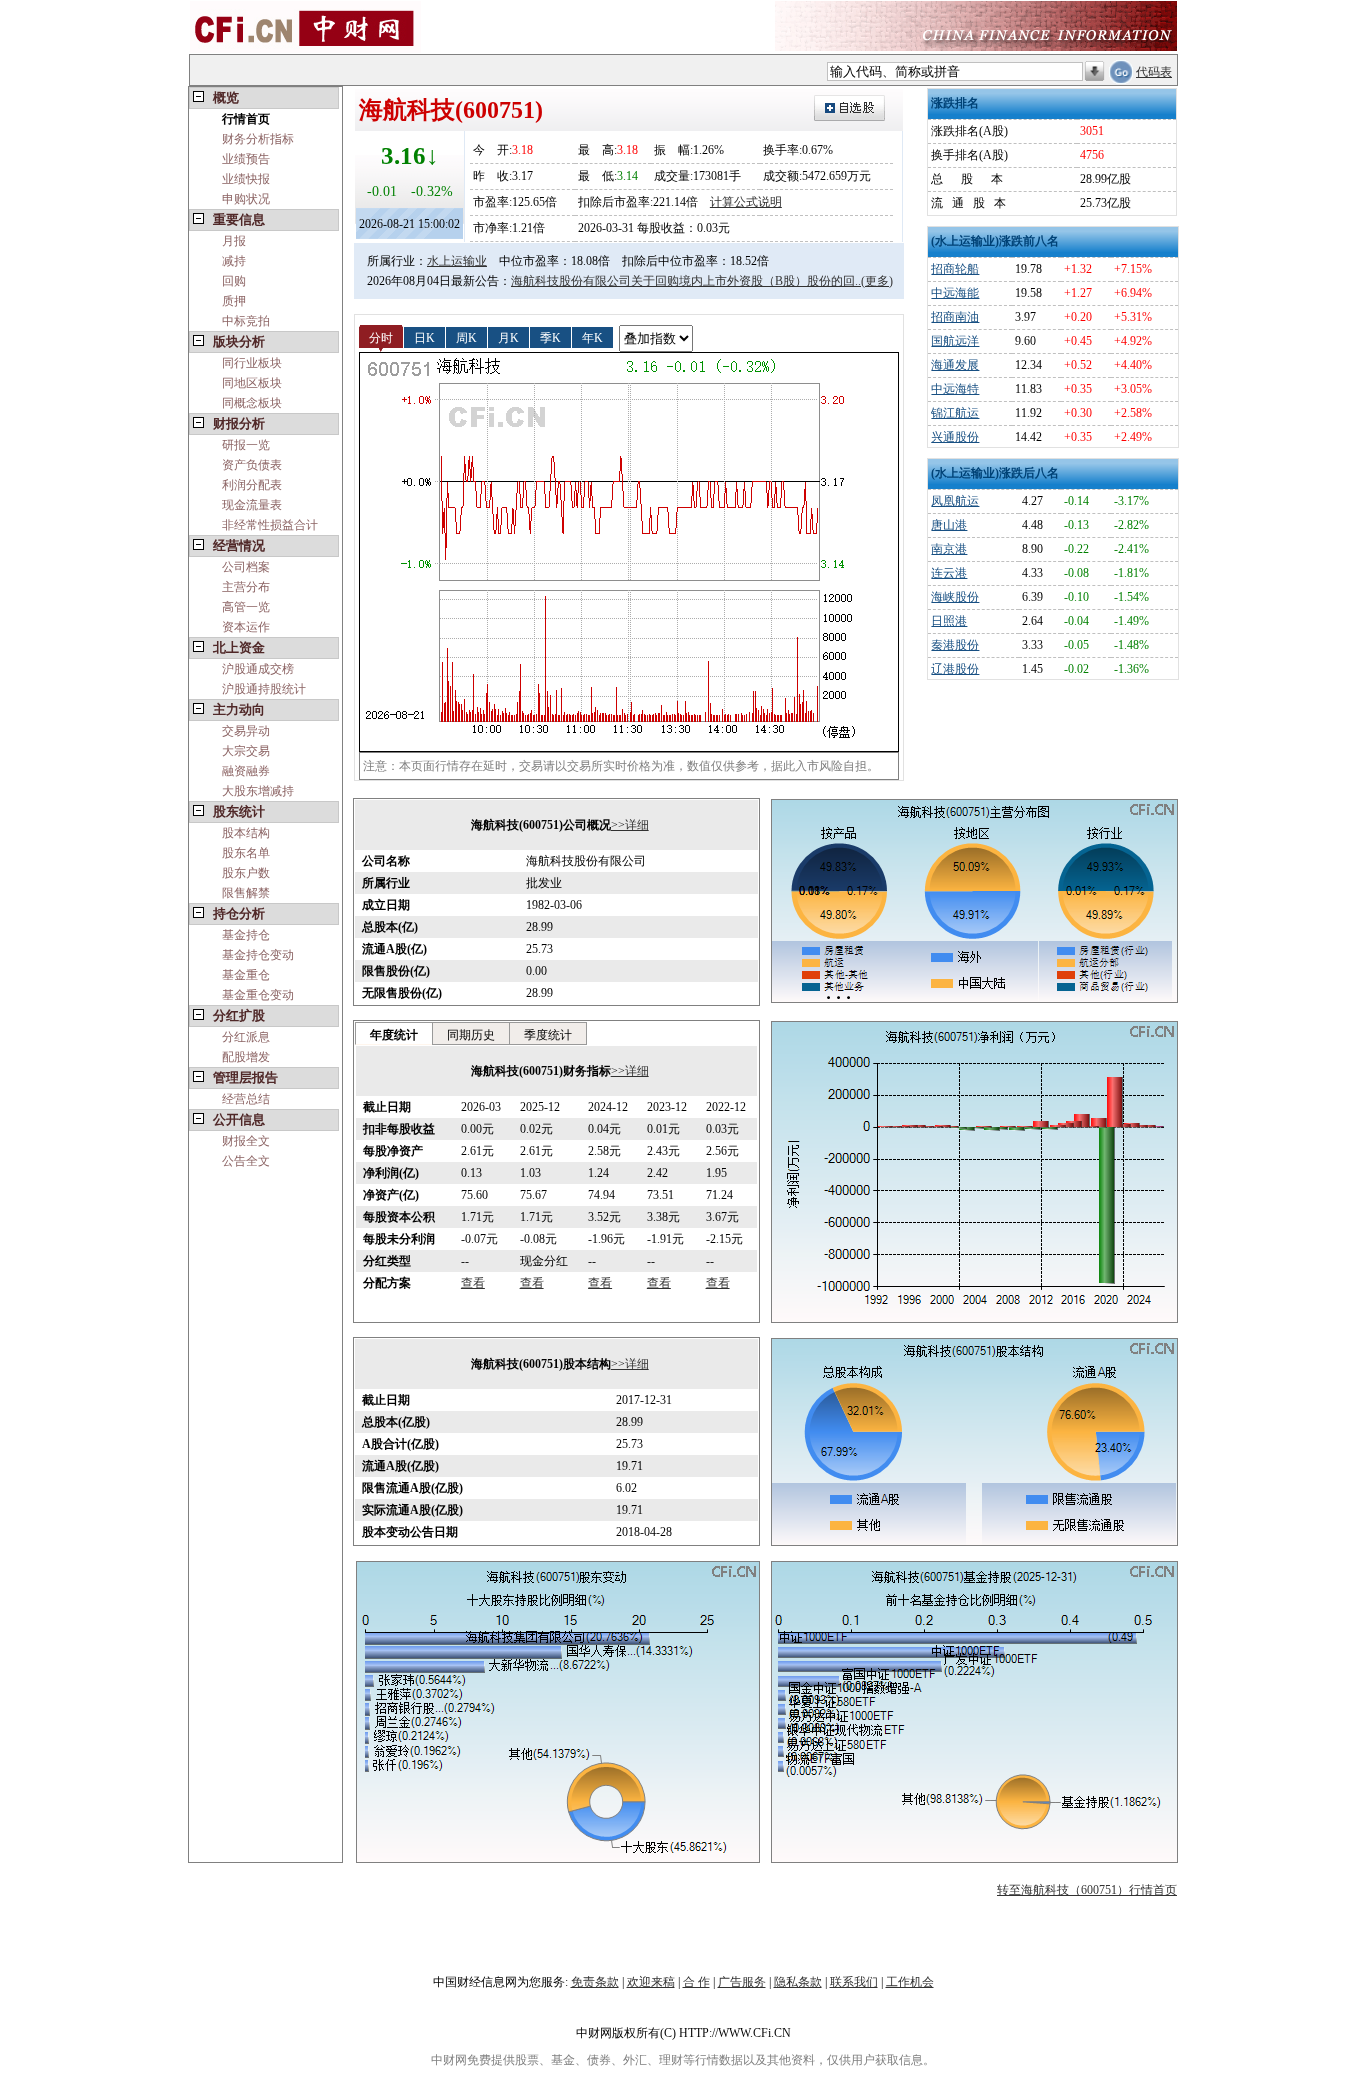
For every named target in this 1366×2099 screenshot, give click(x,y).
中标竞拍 (246, 321)
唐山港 (949, 525)
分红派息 (246, 1037)
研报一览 (246, 445)
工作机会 (910, 1982)
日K (424, 337)
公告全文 (246, 1161)
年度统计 (394, 1035)
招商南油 (955, 317)
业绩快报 (246, 179)
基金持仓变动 (258, 955)
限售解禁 (246, 893)
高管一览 (246, 607)
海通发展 (955, 365)
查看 (473, 1283)
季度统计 (548, 1035)
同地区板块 (252, 383)
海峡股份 (955, 597)
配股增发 (246, 1057)
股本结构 (246, 833)
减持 (234, 261)
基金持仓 (246, 935)
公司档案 (246, 567)
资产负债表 (252, 465)
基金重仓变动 (258, 995)
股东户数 (246, 873)
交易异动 (246, 731)
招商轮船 (955, 269)
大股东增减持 (258, 791)
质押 (234, 301)
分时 (381, 337)
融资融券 (246, 771)
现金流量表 (252, 505)
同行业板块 (252, 363)
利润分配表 (252, 485)
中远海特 (955, 389)
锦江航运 (955, 413)
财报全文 (246, 1141)
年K (592, 337)
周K (466, 337)
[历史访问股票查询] (1094, 72)
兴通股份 (955, 437)
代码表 (1154, 72)
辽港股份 (955, 669)
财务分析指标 (258, 139)
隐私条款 (798, 1982)
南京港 (949, 549)
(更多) (877, 281)
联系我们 (854, 1982)
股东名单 (246, 853)
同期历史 (471, 1035)
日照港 (949, 621)
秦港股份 (955, 645)
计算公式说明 (746, 202)
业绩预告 (246, 159)
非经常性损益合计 (270, 525)
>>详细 (630, 825)
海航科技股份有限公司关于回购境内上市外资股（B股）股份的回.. (686, 281)
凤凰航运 (955, 501)
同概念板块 (252, 403)
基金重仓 (246, 975)
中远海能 (955, 293)
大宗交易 (246, 751)
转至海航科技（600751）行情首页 (1087, 1890)
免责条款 (595, 1982)
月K (508, 337)
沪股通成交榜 (258, 669)
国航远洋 (955, 341)
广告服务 (742, 1982)
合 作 (696, 1982)
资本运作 (246, 627)
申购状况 (246, 199)
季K (550, 337)
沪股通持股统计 (264, 689)
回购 (234, 281)
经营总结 (246, 1099)
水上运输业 (457, 261)
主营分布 (246, 587)
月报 (234, 241)
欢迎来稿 (651, 1982)
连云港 (949, 573)
